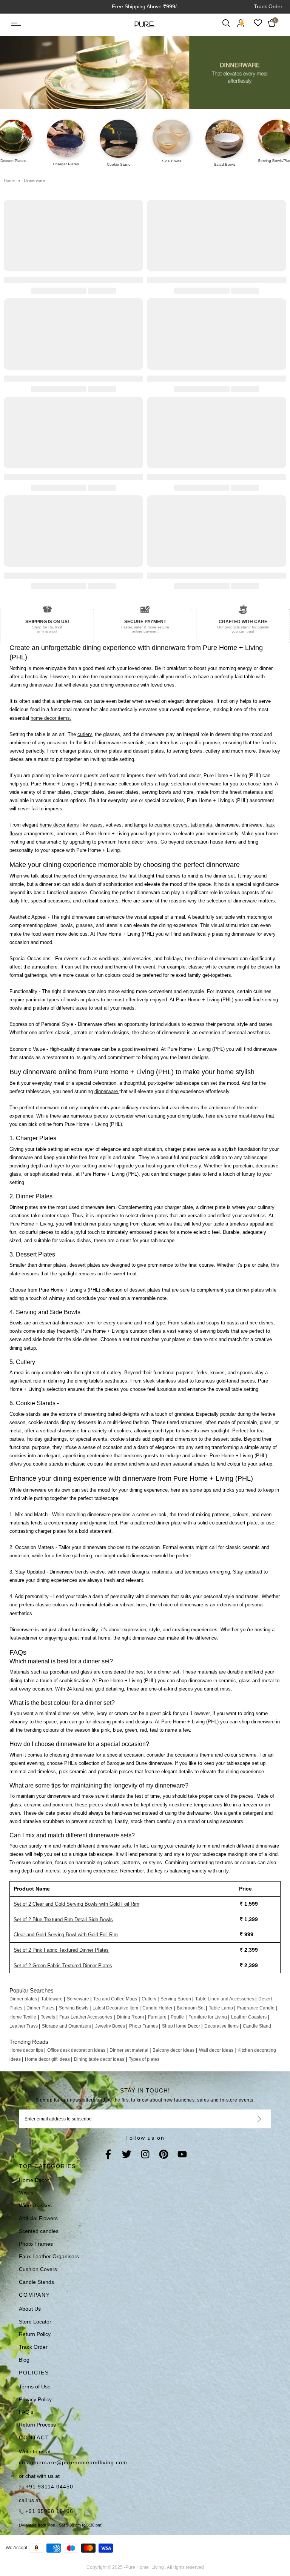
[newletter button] (250, 2119)
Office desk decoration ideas (77, 2050)
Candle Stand (257, 2026)
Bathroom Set (191, 2008)
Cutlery (150, 1999)
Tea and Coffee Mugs (115, 1999)
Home (9, 180)
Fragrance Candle (256, 2008)
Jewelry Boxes (111, 2026)
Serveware (79, 1999)
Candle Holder (158, 2008)
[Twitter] (127, 2155)
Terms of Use (35, 2387)
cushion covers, (172, 825)
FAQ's (26, 2412)
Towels (49, 2017)
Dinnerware (34, 180)
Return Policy (35, 2334)
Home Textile (23, 2017)
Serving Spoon (176, 1999)
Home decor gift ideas (48, 2059)
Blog (24, 2360)
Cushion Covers (38, 2269)
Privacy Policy (35, 2399)
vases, (97, 825)
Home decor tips (27, 2050)
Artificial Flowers (38, 2218)
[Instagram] (145, 2155)
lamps (141, 825)
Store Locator (35, 2322)
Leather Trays (24, 2026)
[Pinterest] (164, 2155)
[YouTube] (182, 2155)
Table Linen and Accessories (225, 1999)
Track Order (268, 6)
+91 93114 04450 (49, 2487)
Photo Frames (144, 2026)
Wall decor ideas (217, 2050)
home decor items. (51, 718)
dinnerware (42, 685)
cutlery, (85, 734)
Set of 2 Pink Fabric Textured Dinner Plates (61, 1950)
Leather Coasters (249, 2017)
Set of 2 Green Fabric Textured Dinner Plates (63, 1965)
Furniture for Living (208, 2017)
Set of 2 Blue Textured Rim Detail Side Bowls (63, 1919)
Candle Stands (36, 2282)
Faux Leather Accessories (86, 2017)
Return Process (37, 2425)
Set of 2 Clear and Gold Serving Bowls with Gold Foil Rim (76, 1904)
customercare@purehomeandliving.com (73, 2462)
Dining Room (131, 2017)
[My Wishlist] (258, 23)
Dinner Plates (40, 2008)
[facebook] (108, 2155)
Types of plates (144, 2059)
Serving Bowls (74, 2008)
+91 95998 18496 (48, 2511)
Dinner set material (130, 2050)
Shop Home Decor (182, 2026)
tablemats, (202, 825)
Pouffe (177, 2017)
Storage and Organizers (67, 2026)
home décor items (59, 825)
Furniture (158, 2017)
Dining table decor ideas (99, 2059)
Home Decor (34, 2180)
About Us (30, 2309)
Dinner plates (24, 1999)
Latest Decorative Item (116, 2008)
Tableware (52, 1999)
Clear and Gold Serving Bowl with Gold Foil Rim (66, 1935)
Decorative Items (222, 2026)
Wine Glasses (35, 2205)
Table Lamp (221, 2008)
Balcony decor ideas (174, 2050)
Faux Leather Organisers (49, 2256)
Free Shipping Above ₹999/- (145, 6)
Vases (26, 2193)
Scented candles (39, 2231)
